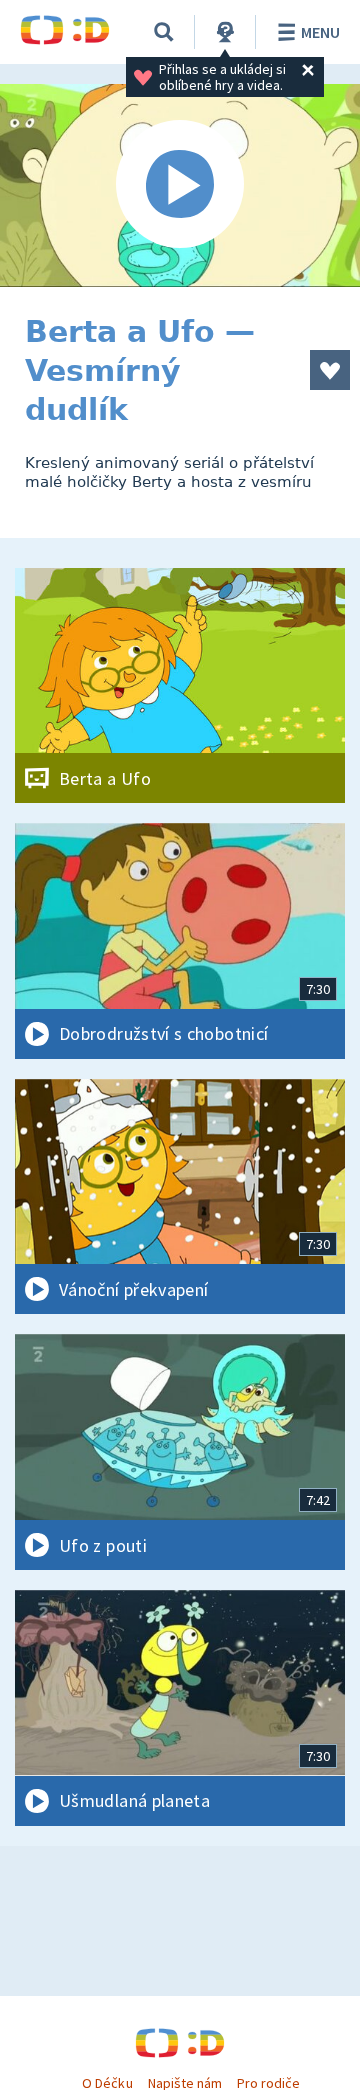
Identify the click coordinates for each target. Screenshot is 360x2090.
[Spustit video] (180, 185)
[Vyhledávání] (164, 32)
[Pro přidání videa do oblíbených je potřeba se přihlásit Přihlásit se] (330, 370)
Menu (320, 32)
